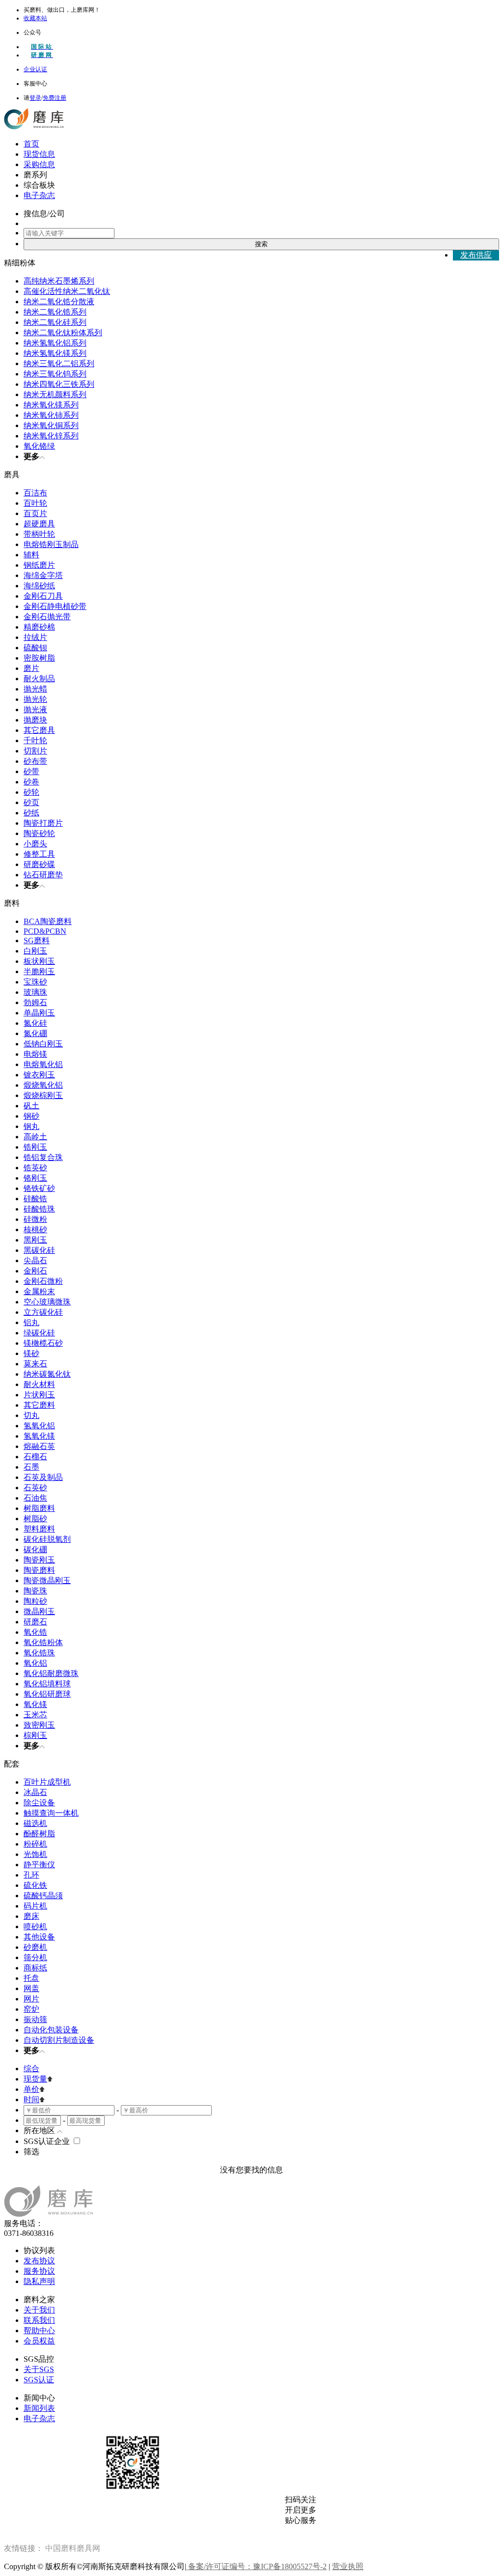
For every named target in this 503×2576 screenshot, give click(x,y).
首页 (31, 144)
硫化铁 (35, 1885)
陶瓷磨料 (39, 1570)
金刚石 (35, 1271)
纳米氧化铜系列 (51, 425)
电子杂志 (39, 195)
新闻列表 (39, 2408)
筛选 (31, 2152)
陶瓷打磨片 (43, 823)
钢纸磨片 (39, 565)
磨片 (31, 668)
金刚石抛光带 (47, 617)
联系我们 (39, 2320)
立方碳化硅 (43, 1312)
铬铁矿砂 (39, 1188)
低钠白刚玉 (43, 1044)
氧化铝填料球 (47, 1684)
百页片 (35, 513)
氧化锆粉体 (43, 1642)
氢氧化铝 (39, 1426)
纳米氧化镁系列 (51, 405)
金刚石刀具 (43, 596)
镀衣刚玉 (39, 1075)
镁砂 (31, 1353)
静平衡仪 (39, 1865)
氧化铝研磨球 (47, 1694)
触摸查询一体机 (51, 1813)
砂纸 (31, 813)
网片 (31, 1999)
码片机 (35, 1906)
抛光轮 (35, 699)
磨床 (31, 1916)
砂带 (31, 771)
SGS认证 (39, 2380)
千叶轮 (35, 740)
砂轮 (31, 792)
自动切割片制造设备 (59, 2040)
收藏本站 (35, 18)
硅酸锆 (35, 1199)
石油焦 (35, 1498)
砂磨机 (35, 1947)
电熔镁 (35, 1054)
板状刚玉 (39, 961)
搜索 (261, 244)
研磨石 (35, 1622)
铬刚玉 (35, 1178)
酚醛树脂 (39, 1834)
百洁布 (35, 493)
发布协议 (39, 2261)
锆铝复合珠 (43, 1157)
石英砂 (35, 1488)
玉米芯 (35, 1715)
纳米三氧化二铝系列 (59, 363)
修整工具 (39, 854)
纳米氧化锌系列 (51, 436)
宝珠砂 (35, 982)
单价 (31, 2089)
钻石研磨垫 (43, 875)
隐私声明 (39, 2281)
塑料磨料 (39, 1529)
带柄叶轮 (39, 534)
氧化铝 (35, 1663)
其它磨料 (39, 1405)
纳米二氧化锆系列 (55, 312)
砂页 (31, 802)
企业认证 (35, 69)
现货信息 (39, 154)
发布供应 (476, 255)
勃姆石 (35, 1002)
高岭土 (35, 1137)
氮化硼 (35, 1033)
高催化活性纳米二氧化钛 (67, 291)
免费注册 (55, 98)
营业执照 (348, 2566)
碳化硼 (35, 1549)
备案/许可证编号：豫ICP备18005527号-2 (256, 2566)
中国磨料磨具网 (73, 2548)
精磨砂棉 (39, 627)
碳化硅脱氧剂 (47, 1539)
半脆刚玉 (39, 971)
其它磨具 (39, 730)
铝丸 (31, 1322)
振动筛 (35, 2019)
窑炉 (31, 2009)
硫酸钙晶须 (43, 1896)
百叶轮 (35, 503)
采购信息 (39, 164)
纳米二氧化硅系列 (55, 322)
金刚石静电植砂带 (55, 606)
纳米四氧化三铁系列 (59, 384)
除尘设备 (39, 1803)
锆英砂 (35, 1168)
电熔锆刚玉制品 (51, 544)
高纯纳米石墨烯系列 (59, 281)
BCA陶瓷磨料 (48, 921)
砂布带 (35, 761)
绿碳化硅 (39, 1333)
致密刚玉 (39, 1725)
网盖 (31, 1988)
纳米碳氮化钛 (47, 1374)
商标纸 (35, 1968)
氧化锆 (35, 1632)
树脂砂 (35, 1519)
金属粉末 (39, 1291)
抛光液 (35, 709)
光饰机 (35, 1854)
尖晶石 (35, 1260)
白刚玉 (35, 951)
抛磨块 (35, 720)
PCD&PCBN (45, 931)
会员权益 (39, 2341)
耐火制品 (39, 679)
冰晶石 (35, 1792)
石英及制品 (43, 1477)
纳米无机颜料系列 (55, 394)
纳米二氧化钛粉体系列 (63, 333)
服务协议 (39, 2271)
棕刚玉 (35, 1735)
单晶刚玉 (39, 1013)
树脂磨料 (39, 1508)
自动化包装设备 (51, 2030)
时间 (31, 2099)
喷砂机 (35, 1926)
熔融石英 (39, 1446)
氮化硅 (35, 1023)
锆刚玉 (35, 1147)
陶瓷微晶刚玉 (47, 1580)
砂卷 (31, 782)
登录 (35, 98)
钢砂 (31, 1116)
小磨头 (35, 844)
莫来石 (35, 1364)
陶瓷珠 (35, 1591)
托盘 (31, 1978)
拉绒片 (35, 637)
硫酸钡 (35, 648)
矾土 (31, 1106)
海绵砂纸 (39, 586)
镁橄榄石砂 (43, 1343)
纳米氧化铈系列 (51, 415)
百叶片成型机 (47, 1782)
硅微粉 (35, 1219)
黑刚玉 (35, 1240)
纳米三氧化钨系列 (55, 374)
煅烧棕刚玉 (43, 1095)
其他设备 (39, 1937)
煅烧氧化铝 (43, 1085)
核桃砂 (35, 1230)
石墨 (31, 1467)
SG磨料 (37, 941)
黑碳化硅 (39, 1250)
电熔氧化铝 (43, 1064)
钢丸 (31, 1126)
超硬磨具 (39, 524)
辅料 (31, 555)
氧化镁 (35, 1704)
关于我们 (39, 2310)
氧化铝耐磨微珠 (51, 1673)
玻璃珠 (35, 992)
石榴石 (35, 1457)
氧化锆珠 (39, 1653)
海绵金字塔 (43, 575)
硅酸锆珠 (39, 1209)
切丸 (31, 1415)
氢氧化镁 (39, 1436)
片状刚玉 (39, 1395)
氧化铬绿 (39, 446)
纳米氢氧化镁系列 (55, 353)
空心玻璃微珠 (47, 1302)
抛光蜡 (35, 689)
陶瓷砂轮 (39, 833)
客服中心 (35, 84)
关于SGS (39, 2369)
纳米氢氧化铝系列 (55, 343)
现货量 (35, 2079)
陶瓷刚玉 (39, 1560)
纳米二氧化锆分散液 (59, 302)
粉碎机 (35, 1844)
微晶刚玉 (39, 1611)
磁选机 (35, 1823)
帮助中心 (39, 2330)
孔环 (31, 1875)
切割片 (35, 751)
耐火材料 (39, 1384)
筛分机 (35, 1957)
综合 (31, 2069)
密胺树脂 (39, 658)
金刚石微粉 (43, 1281)
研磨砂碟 (39, 864)
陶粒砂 (35, 1601)
